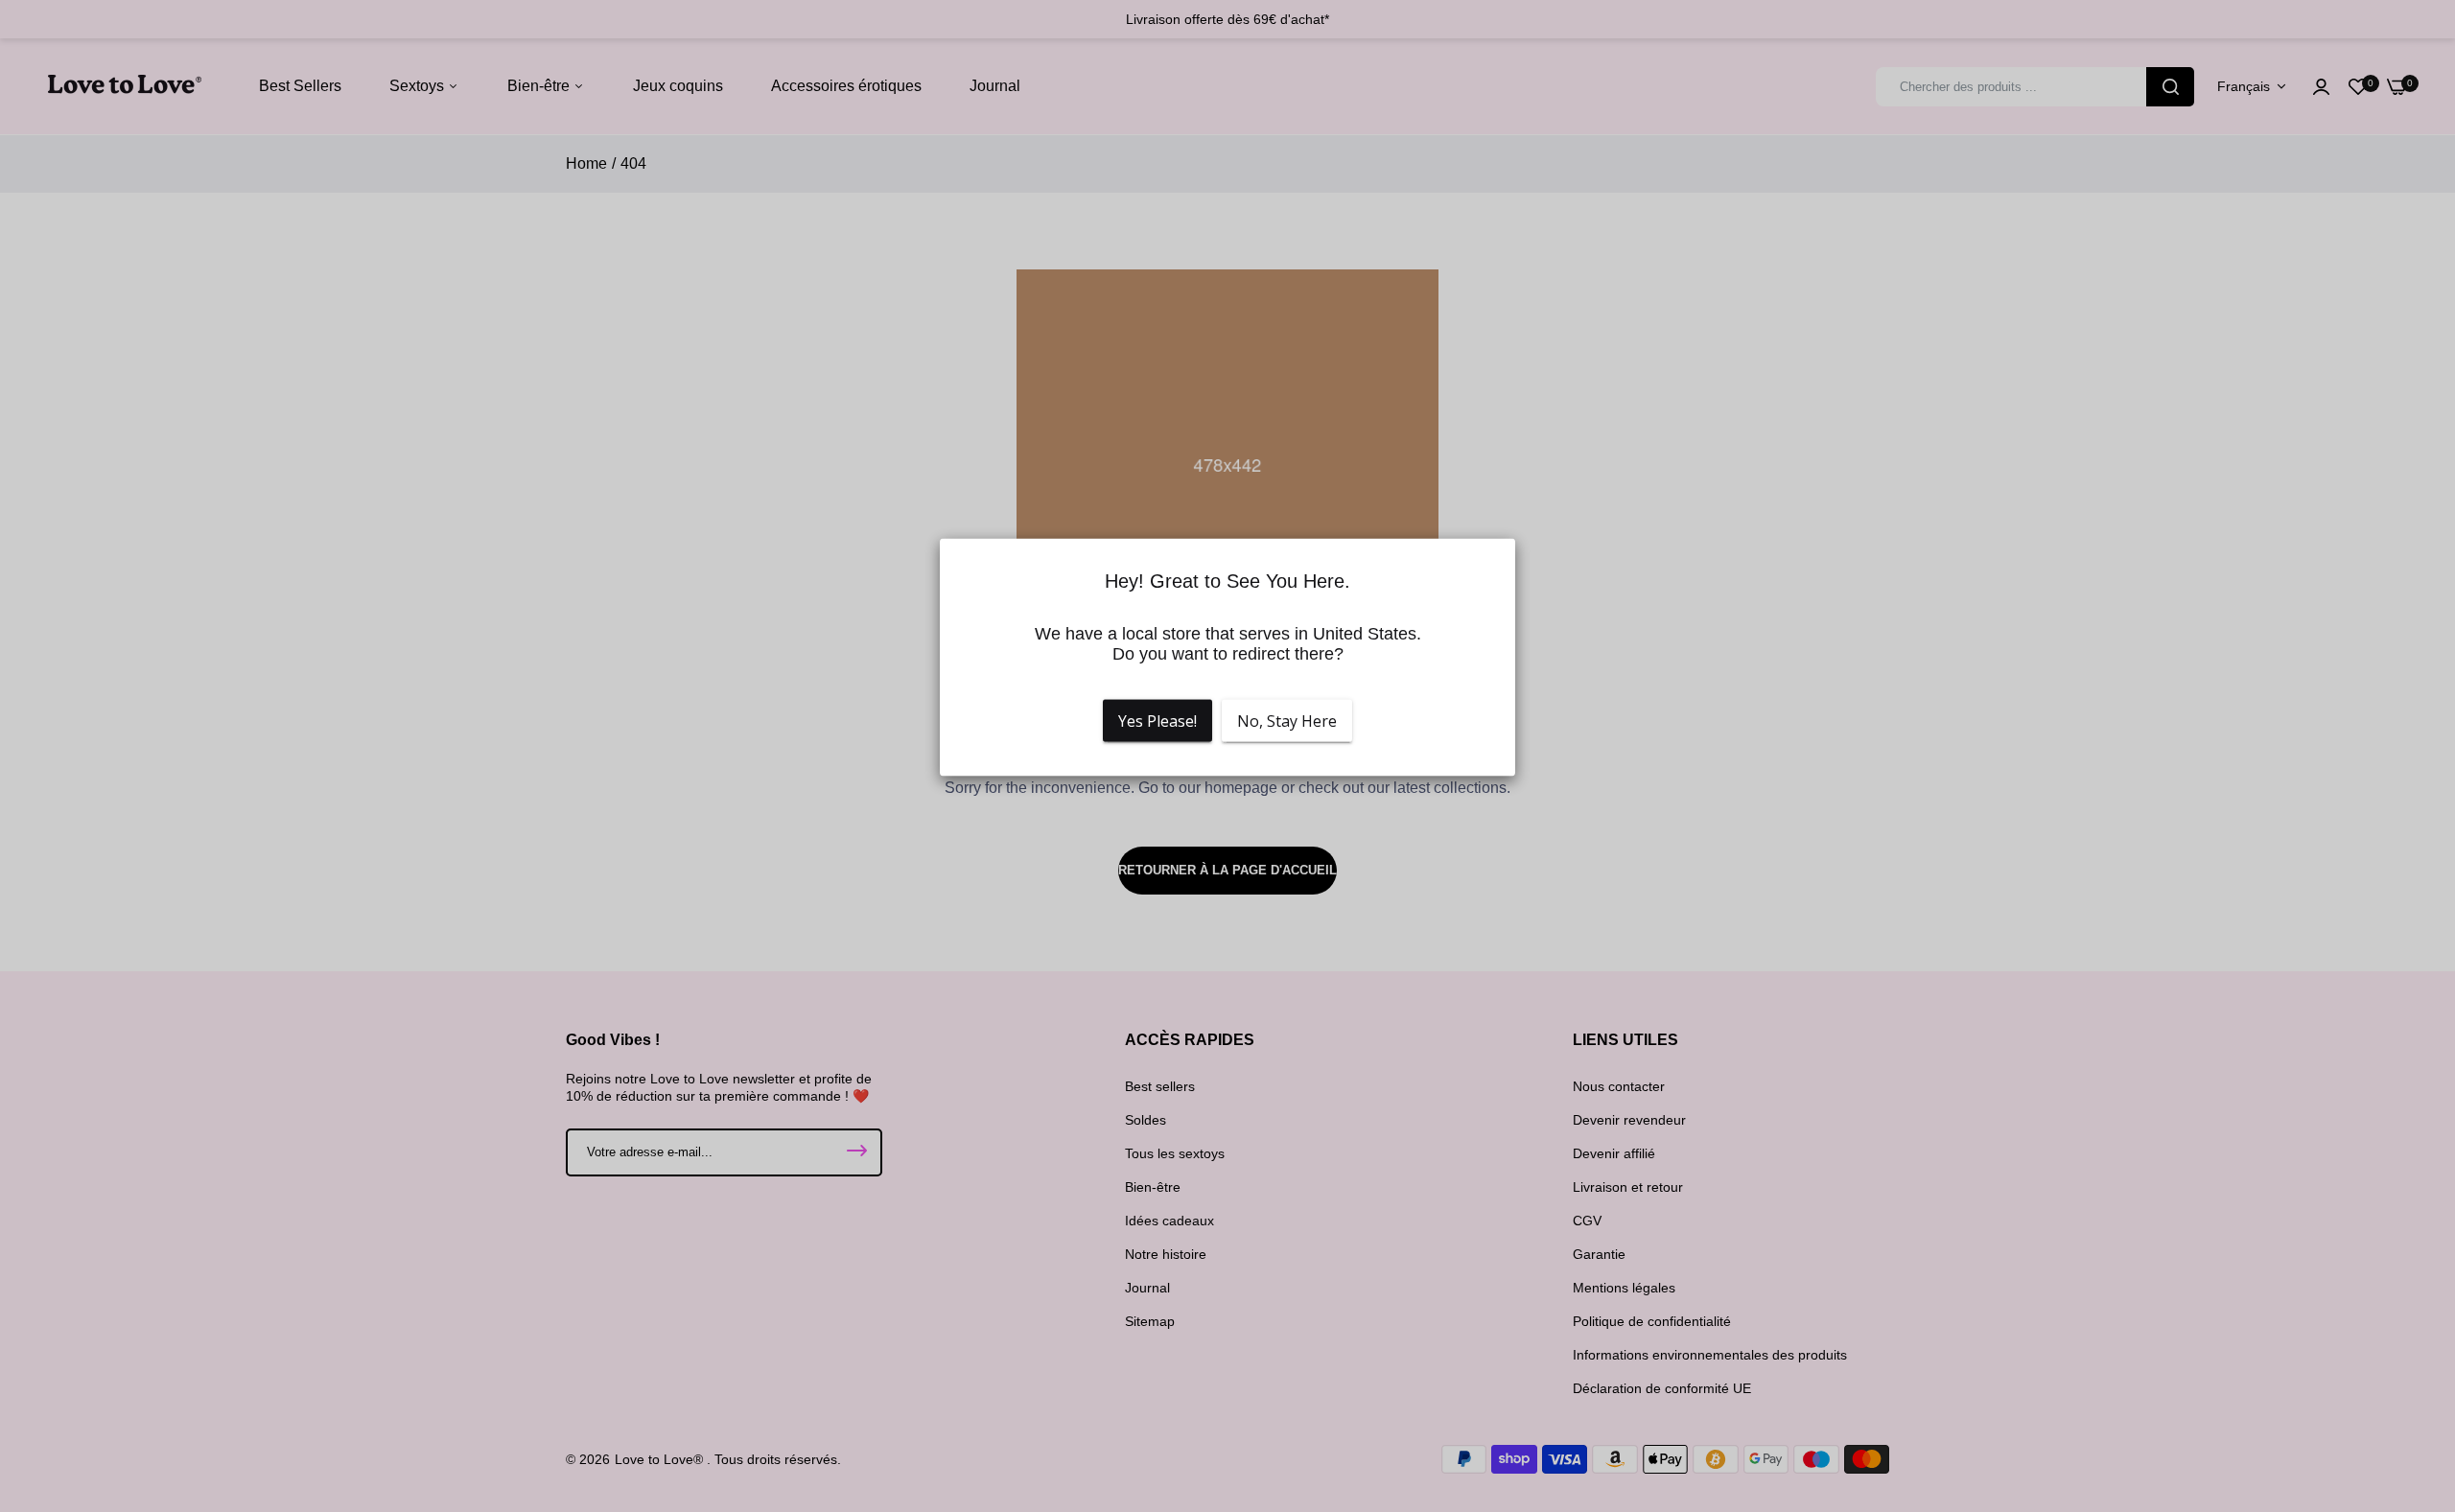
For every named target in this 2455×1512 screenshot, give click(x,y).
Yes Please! (1157, 721)
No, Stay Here (1287, 721)
